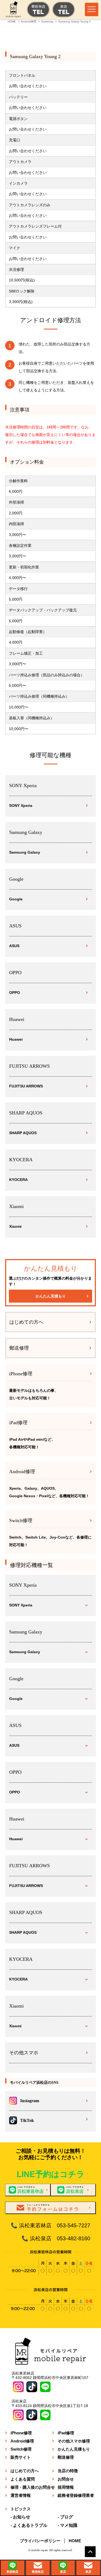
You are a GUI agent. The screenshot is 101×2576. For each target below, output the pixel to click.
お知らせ (22, 2517)
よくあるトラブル (30, 2525)
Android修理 (22, 2441)
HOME (75, 2541)
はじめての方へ (26, 1322)
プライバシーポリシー (40, 2541)
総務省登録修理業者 (76, 2495)
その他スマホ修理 (74, 2441)
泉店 (63, 2572)
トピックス (21, 2509)
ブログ (67, 2517)
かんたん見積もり (51, 1296)
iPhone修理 (21, 2433)
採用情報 (66, 2487)
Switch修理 (21, 2449)
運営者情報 (21, 2495)
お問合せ (66, 2479)
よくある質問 (23, 2479)
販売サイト (21, 2457)
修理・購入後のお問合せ (33, 2487)
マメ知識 (69, 2525)
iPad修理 (66, 2433)
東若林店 (12, 2572)
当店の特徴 (68, 2471)
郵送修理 (19, 1348)
